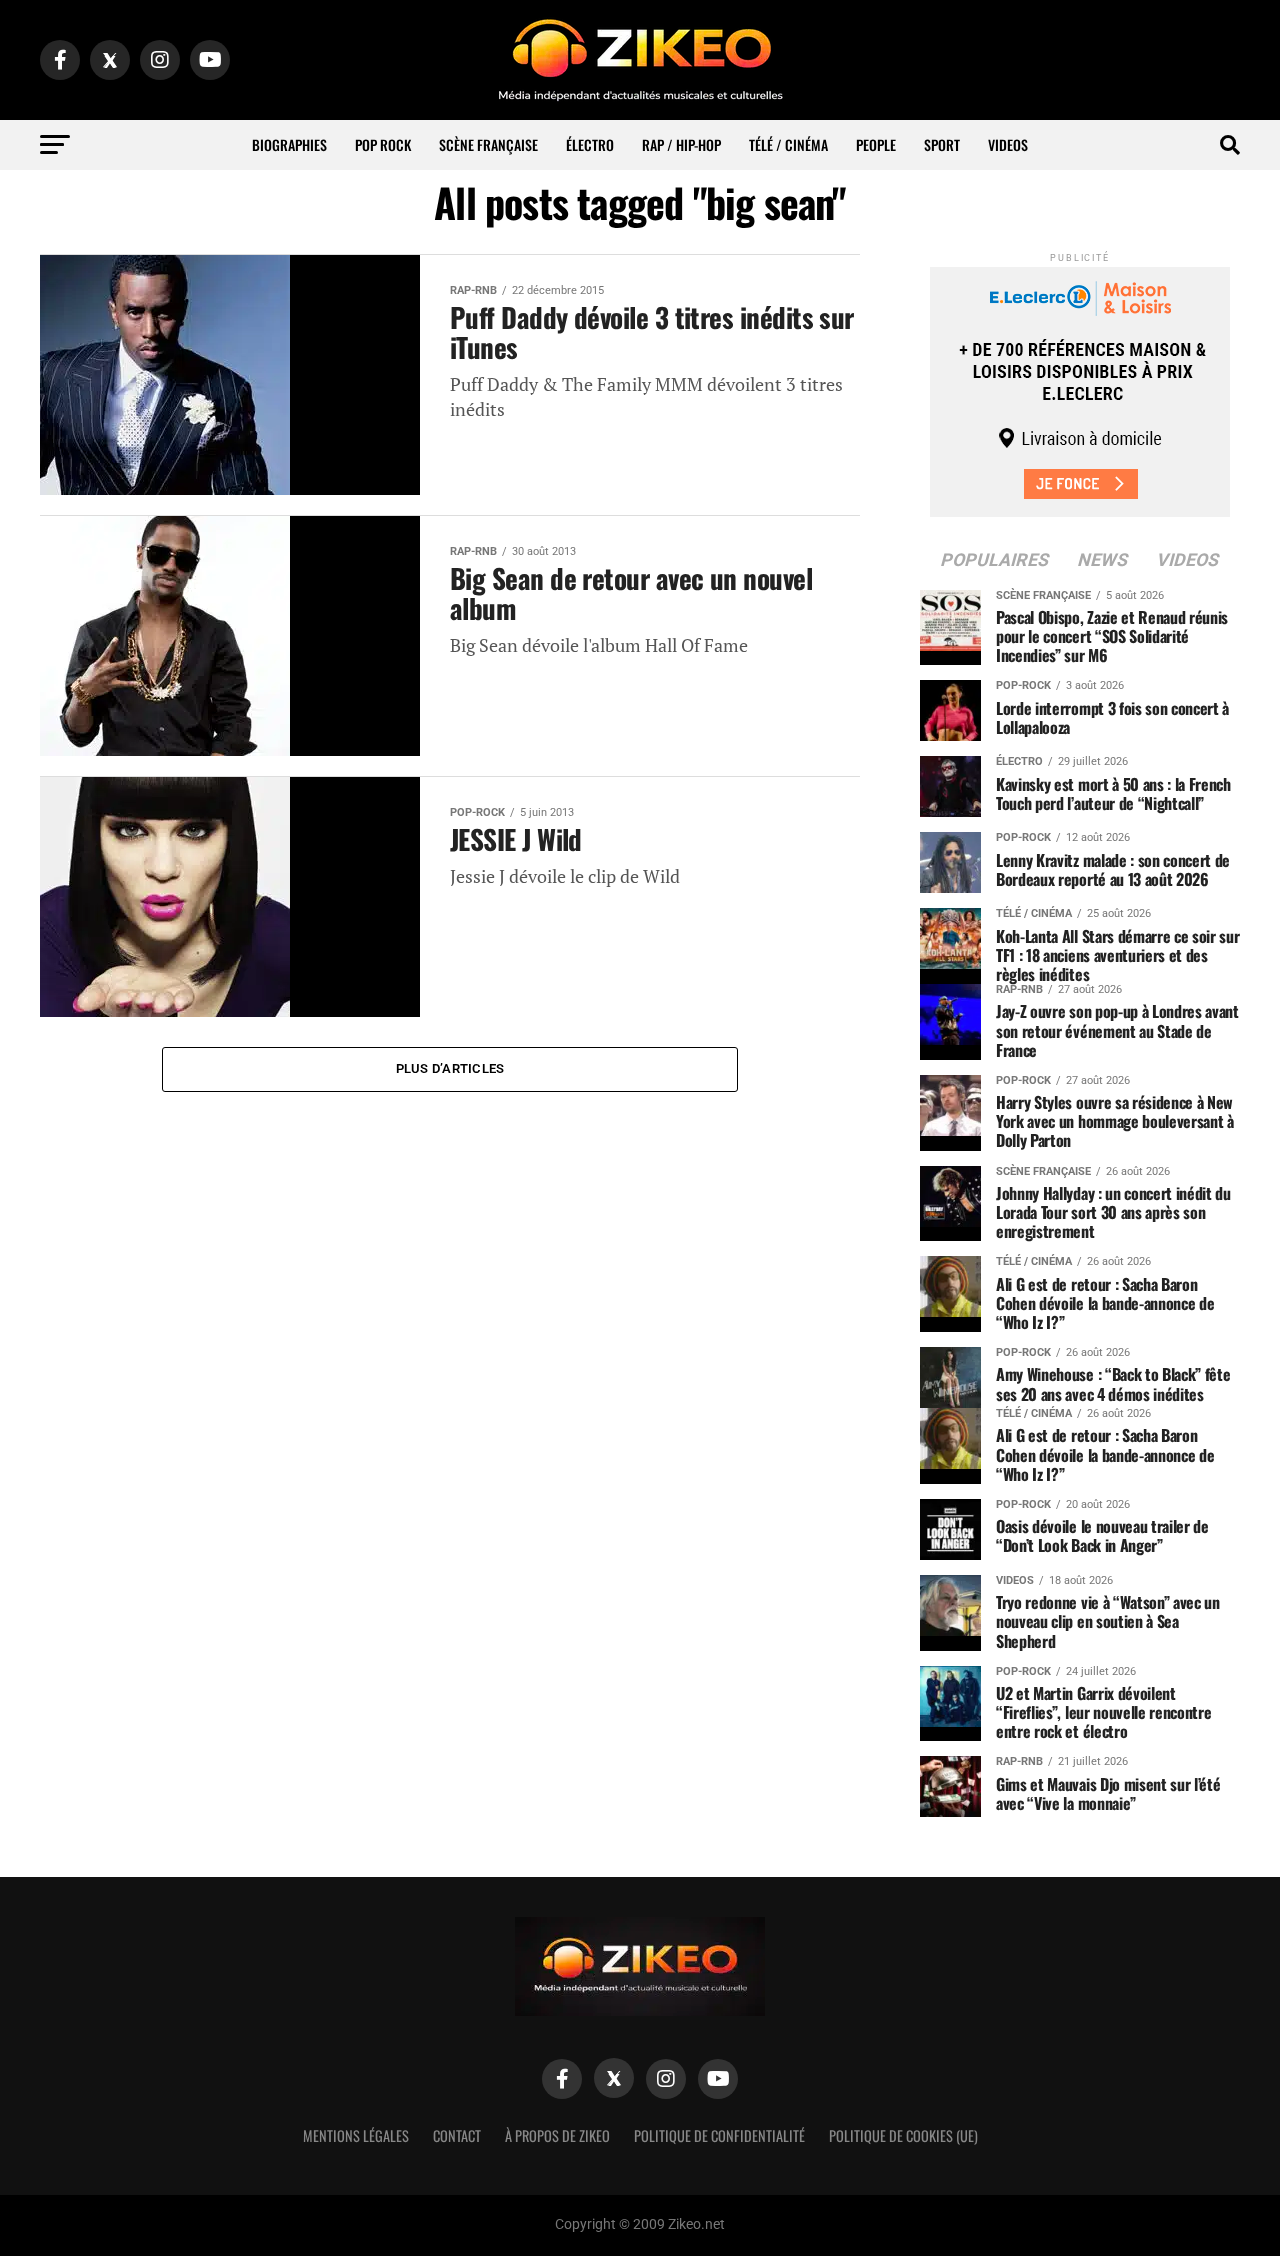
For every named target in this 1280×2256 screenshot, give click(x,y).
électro (590, 144)
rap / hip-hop (681, 144)
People (876, 144)
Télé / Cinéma (788, 144)
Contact (457, 2135)
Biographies (289, 144)
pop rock (383, 144)
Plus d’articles (450, 1068)
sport (942, 144)
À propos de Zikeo (557, 2135)
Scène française (488, 144)
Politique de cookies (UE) (903, 2135)
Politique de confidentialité (719, 2135)
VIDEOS (1008, 144)
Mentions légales (356, 2135)
